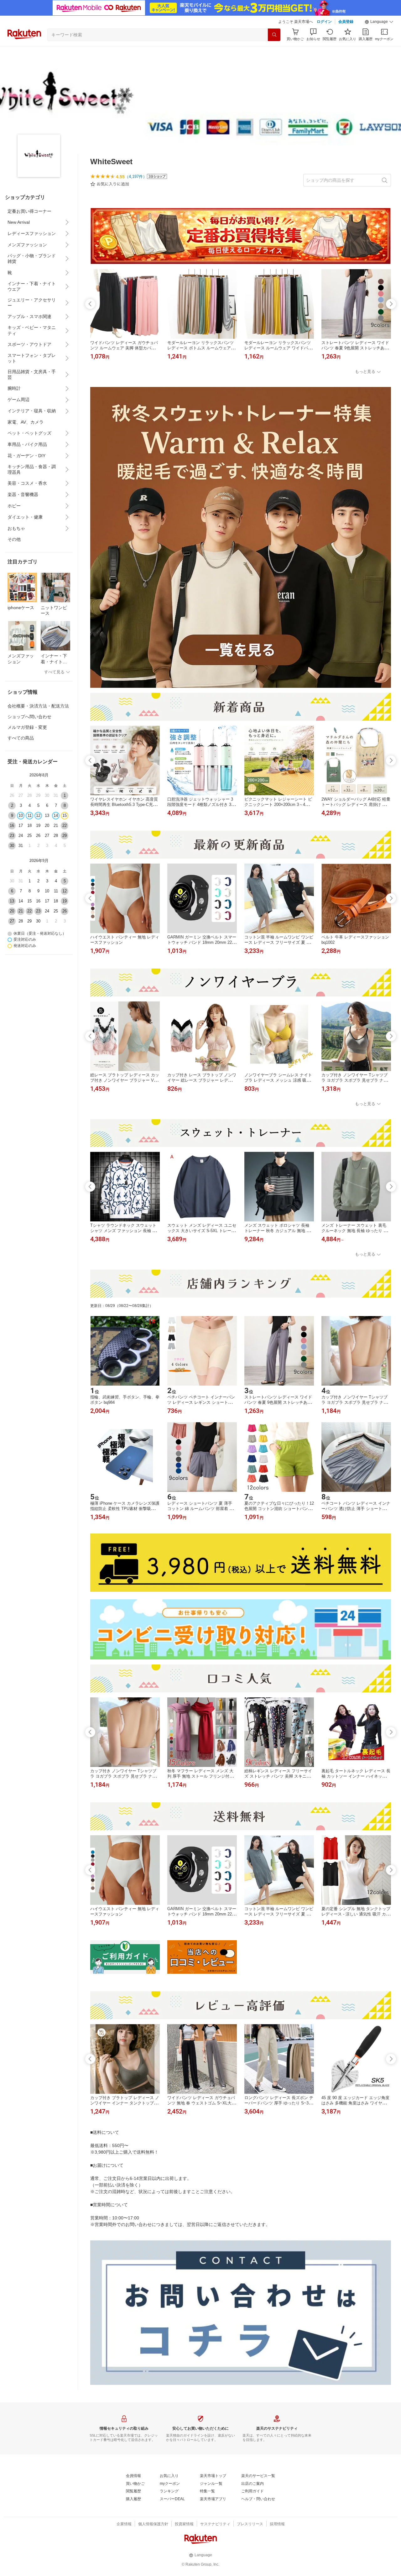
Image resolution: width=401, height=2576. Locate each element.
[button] (379, 22)
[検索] (274, 35)
